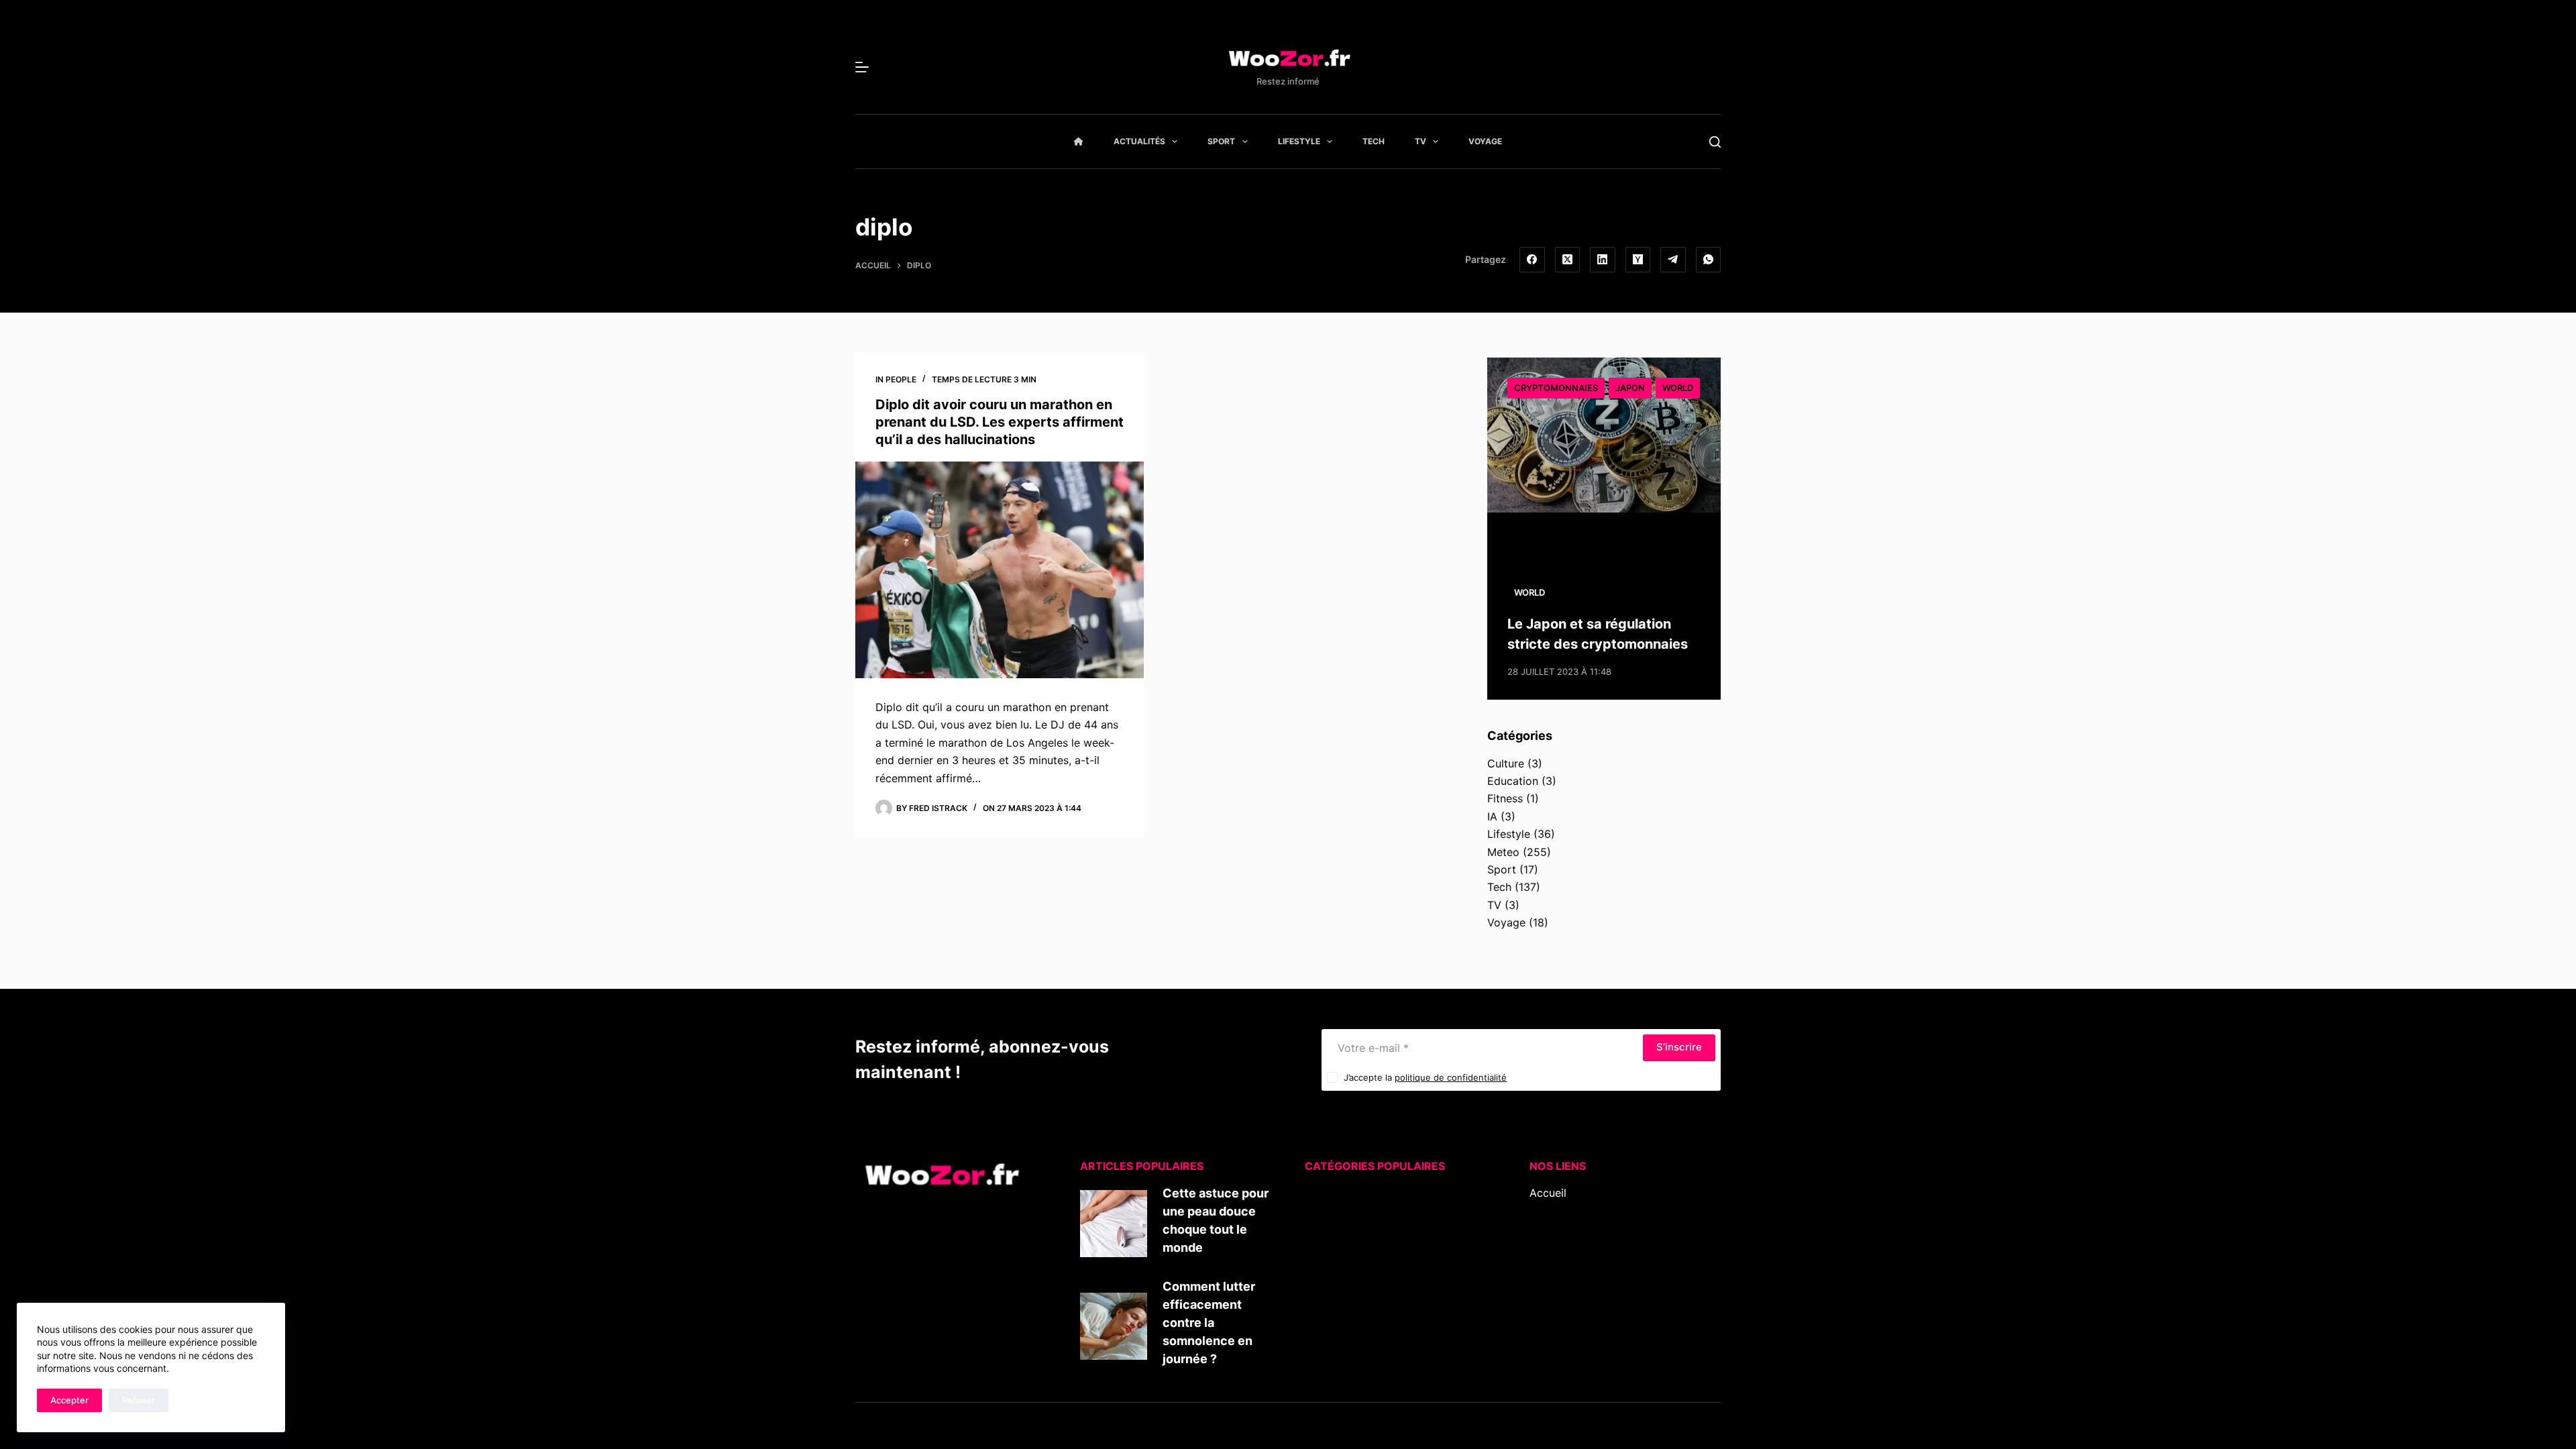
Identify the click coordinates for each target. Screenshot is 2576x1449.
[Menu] (862, 67)
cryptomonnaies (1556, 388)
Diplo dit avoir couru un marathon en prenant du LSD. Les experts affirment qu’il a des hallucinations (1000, 422)
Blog (1541, 1210)
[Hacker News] (1638, 260)
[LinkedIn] (1603, 260)
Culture (1506, 763)
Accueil (1548, 1193)
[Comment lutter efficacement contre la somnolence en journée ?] (1114, 1326)
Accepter (69, 1400)
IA (1492, 816)
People (901, 379)
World (1678, 388)
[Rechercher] (1715, 142)
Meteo (1503, 852)
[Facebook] (1532, 260)
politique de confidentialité (1451, 1077)
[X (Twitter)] (1568, 260)
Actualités (1139, 141)
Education (1513, 781)
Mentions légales (1572, 1264)
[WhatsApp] (1709, 260)
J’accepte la (1425, 1077)
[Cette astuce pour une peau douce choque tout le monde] (1114, 1224)
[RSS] (1555, 1326)
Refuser (139, 1400)
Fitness (1505, 798)
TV (1420, 141)
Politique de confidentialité (1598, 1281)
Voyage (1485, 141)
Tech (1374, 141)
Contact (1550, 1246)
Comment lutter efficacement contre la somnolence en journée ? (1209, 1323)
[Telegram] (1673, 260)
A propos (1553, 1228)
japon (1630, 388)
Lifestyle (1299, 141)
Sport (1221, 141)
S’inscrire (1679, 1047)
